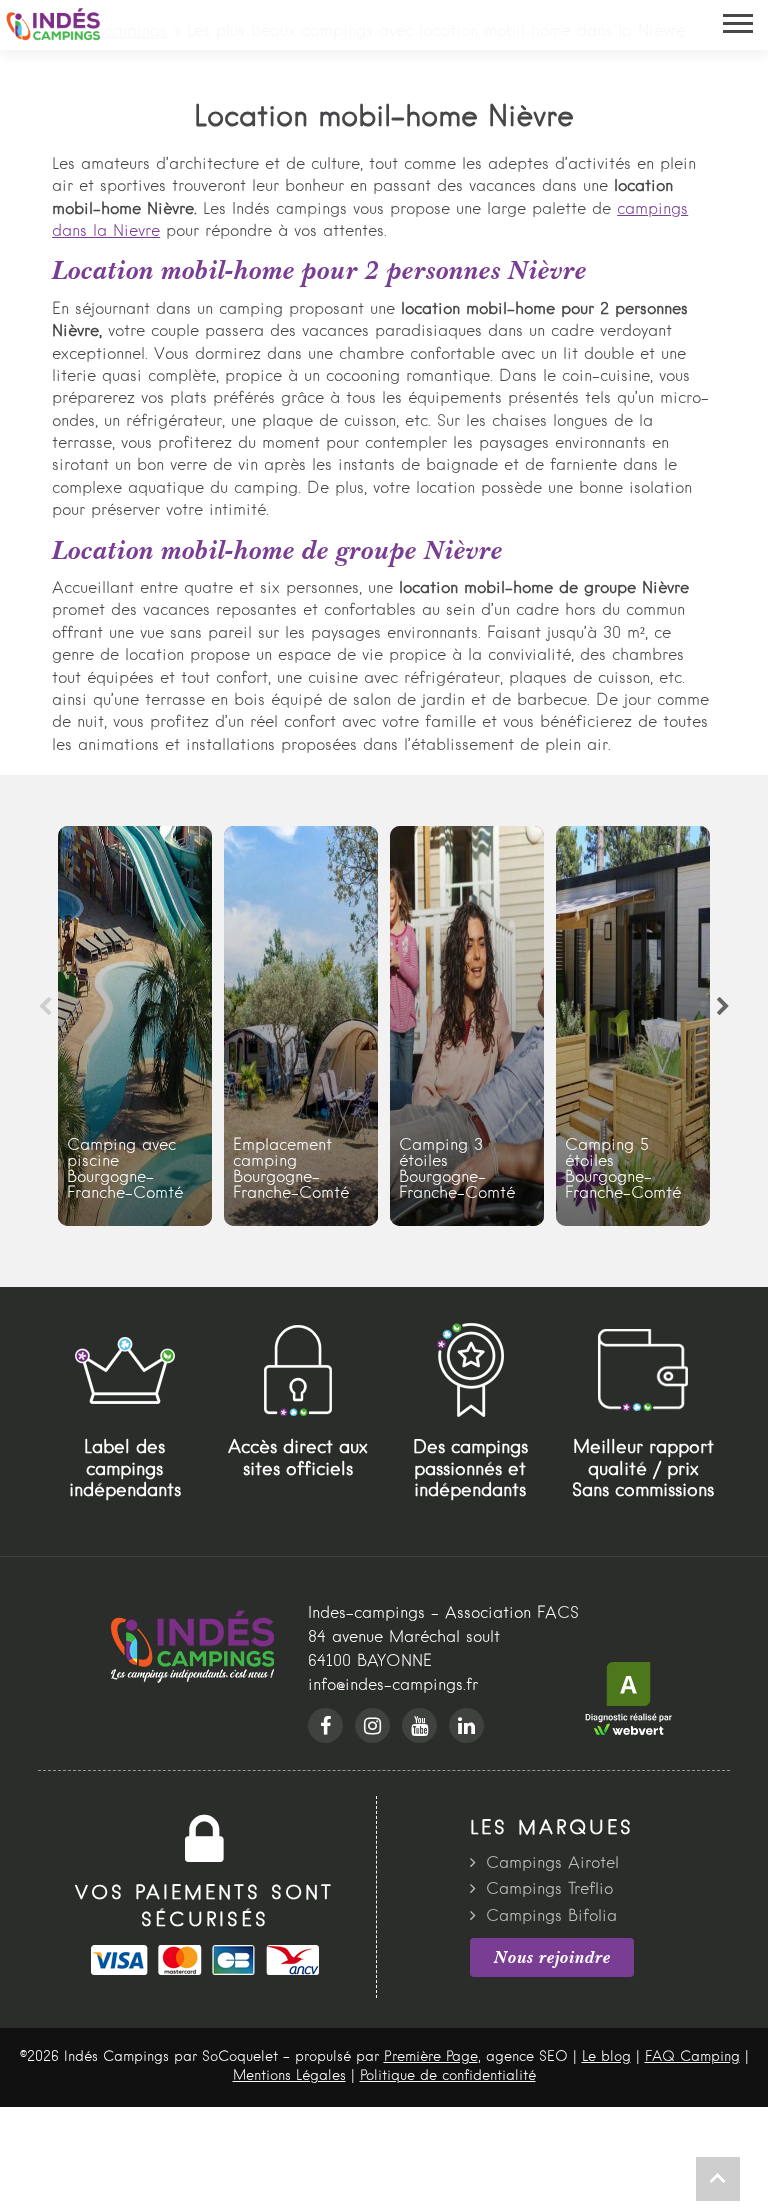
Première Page (431, 2057)
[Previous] (45, 1007)
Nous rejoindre (552, 1957)
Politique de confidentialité (448, 2076)
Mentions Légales (289, 2076)
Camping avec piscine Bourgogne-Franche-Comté (135, 1026)
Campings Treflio (549, 1890)
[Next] (723, 1007)
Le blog (606, 2057)
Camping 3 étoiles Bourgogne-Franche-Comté (467, 1026)
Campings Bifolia (551, 1917)
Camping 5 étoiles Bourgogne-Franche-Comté (633, 1026)
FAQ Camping (692, 2057)
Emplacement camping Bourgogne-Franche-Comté (301, 1026)
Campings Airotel (552, 1864)
